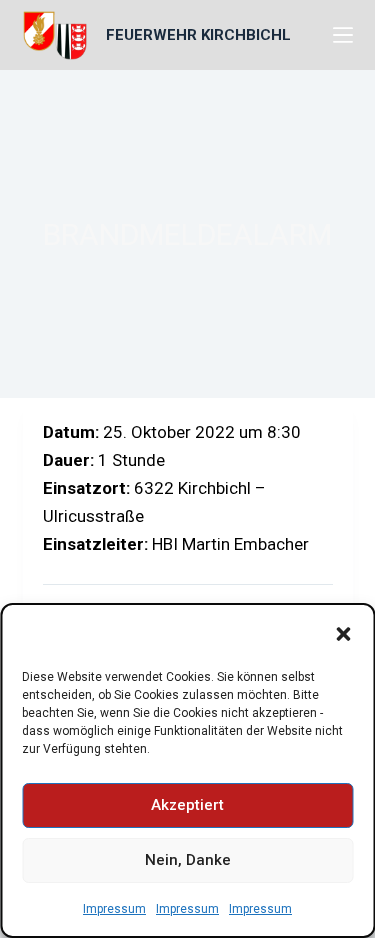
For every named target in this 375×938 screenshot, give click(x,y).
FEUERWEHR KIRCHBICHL (198, 35)
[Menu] (343, 35)
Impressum (114, 909)
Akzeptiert (187, 805)
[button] (343, 634)
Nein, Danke (188, 860)
